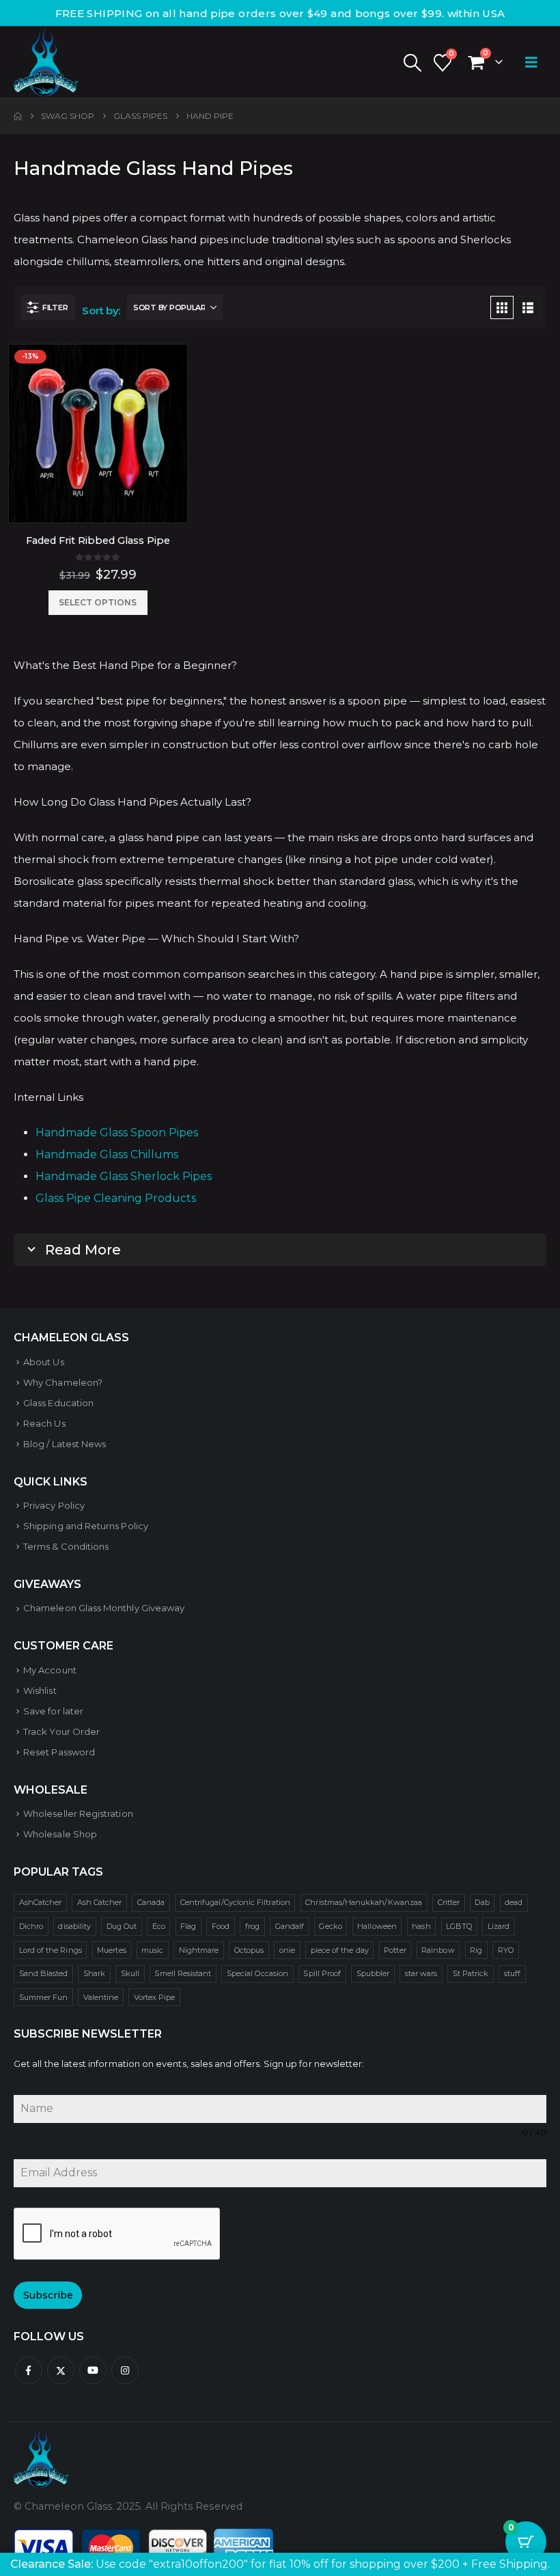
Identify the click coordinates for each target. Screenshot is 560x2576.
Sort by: (101, 311)
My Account (50, 1670)
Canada (151, 1902)
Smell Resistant (183, 1973)
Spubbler (373, 1973)
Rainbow (438, 1950)
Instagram (125, 2370)
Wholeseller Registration (78, 1813)
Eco (159, 1926)
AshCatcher (41, 1902)
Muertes (111, 1950)
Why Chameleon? (63, 1382)
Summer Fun (44, 1997)
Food (221, 1926)
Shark (94, 1973)
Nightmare (199, 1950)
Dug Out (122, 1926)
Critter (449, 1902)
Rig (476, 1950)
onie (287, 1950)
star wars (421, 1973)
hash (421, 1926)
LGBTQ (459, 1926)
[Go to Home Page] (18, 116)
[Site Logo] (46, 62)
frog (252, 1926)
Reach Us (44, 1423)
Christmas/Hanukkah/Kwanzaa (364, 1902)
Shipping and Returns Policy (86, 1526)
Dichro (31, 1926)
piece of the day (340, 1950)
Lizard (499, 1926)
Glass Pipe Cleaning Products (116, 1198)
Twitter (61, 2370)
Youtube (93, 2370)
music (152, 1950)
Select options (98, 602)
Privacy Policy (54, 1505)
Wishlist (40, 1690)
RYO (506, 1950)
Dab (482, 1902)
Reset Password (59, 1752)
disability (74, 1926)
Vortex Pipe (155, 1997)
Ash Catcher (100, 1902)
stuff (512, 1973)
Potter (395, 1950)
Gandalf (290, 1926)
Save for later (53, 1711)
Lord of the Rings (51, 1950)
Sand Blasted (44, 1973)
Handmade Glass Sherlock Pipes (124, 1176)
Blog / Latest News (65, 1444)
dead (514, 1902)
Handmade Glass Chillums (107, 1154)
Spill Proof (322, 1973)
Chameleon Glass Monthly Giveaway (104, 1608)
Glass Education (58, 1403)
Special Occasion (257, 1973)
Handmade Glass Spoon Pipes (117, 1133)
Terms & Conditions (66, 1546)
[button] (412, 63)
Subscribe (48, 2295)
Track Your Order (61, 1731)
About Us (44, 1362)
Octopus (249, 1950)
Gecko (330, 1926)
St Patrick (471, 1973)
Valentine (101, 1997)
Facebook (29, 2370)
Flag (188, 1926)
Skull (130, 1973)
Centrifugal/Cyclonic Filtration (235, 1902)
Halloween (377, 1926)
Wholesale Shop (60, 1834)
